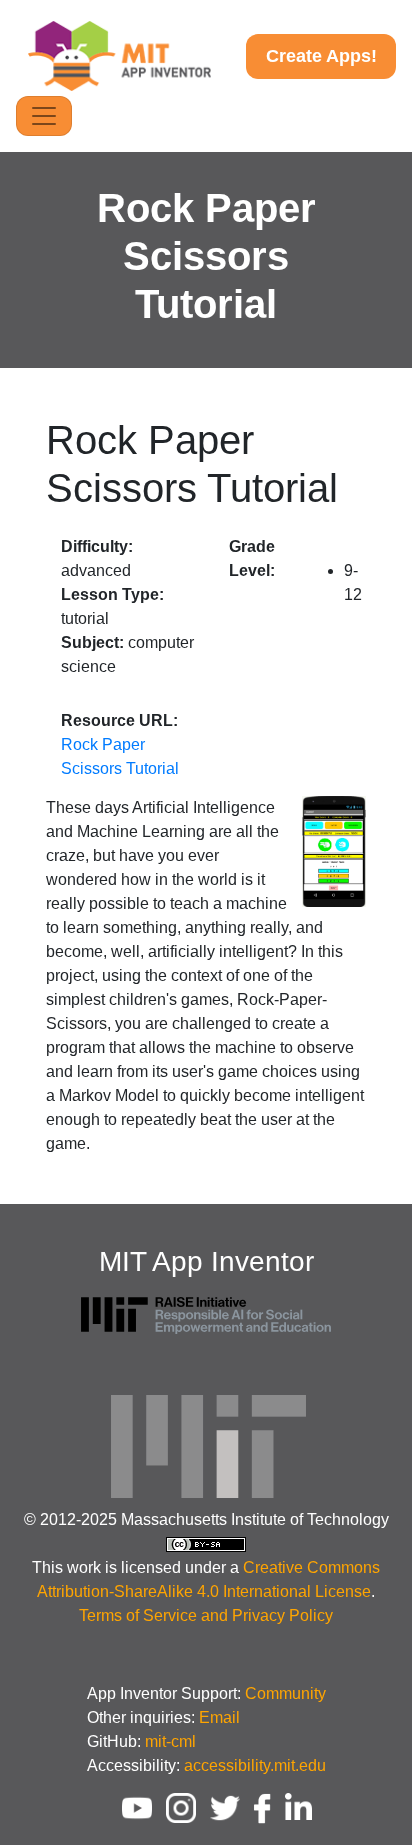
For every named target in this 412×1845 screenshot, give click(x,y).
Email (219, 1717)
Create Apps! (321, 56)
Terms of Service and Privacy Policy (206, 1615)
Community (285, 1693)
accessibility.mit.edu (255, 1765)
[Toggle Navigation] (44, 116)
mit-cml (170, 1741)
